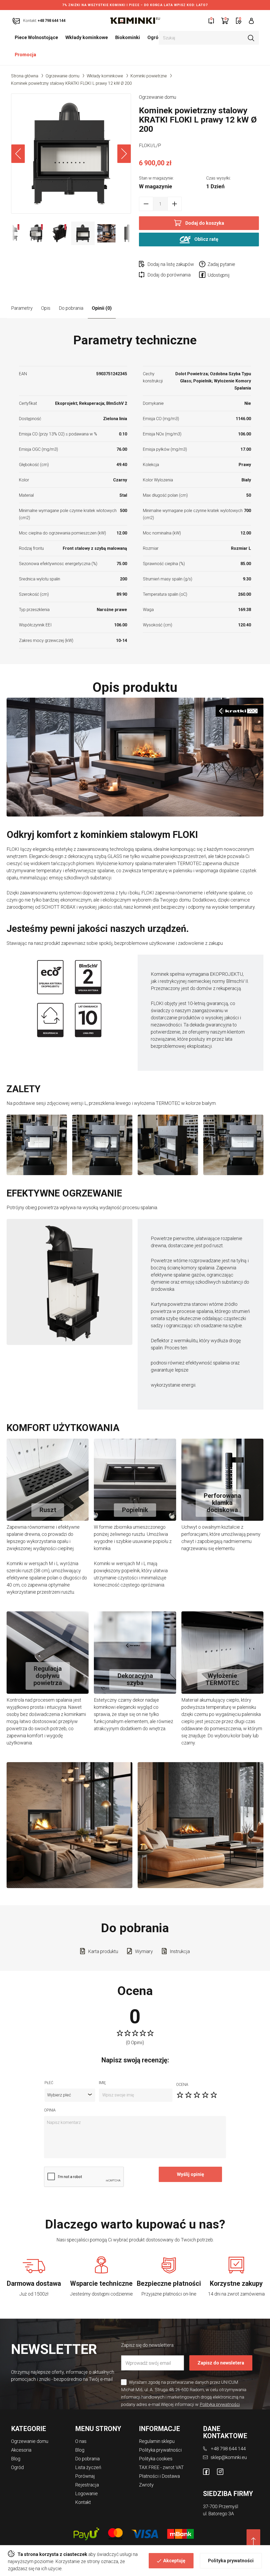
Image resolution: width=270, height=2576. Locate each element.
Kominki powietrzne (149, 76)
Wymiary (144, 1951)
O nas (81, 2441)
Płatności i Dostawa (159, 2476)
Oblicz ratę (206, 239)
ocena (182, 2085)
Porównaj (85, 2476)
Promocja (25, 55)
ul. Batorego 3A (218, 2514)
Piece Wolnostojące (36, 37)
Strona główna (25, 76)
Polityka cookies (156, 2459)
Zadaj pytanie (221, 264)
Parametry (22, 308)
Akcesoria (21, 2450)
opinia (50, 2110)
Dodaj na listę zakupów (171, 264)
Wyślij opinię (191, 2174)
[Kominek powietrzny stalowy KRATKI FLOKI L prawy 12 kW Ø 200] (71, 154)
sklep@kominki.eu (229, 2457)
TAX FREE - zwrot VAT (161, 2467)
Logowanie (86, 2493)
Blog (16, 2459)
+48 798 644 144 (228, 2449)
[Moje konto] (251, 20)
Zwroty (146, 2485)
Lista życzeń (88, 2467)
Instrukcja (180, 1951)
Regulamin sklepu (157, 2441)
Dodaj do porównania (169, 275)
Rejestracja (87, 2485)
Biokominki (128, 37)
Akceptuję (174, 2561)
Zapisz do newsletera (221, 2363)
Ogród (154, 37)
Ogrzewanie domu (62, 76)
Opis (46, 308)
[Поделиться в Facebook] (203, 276)
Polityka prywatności (231, 2561)
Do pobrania (71, 308)
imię (102, 2083)
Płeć (49, 2083)
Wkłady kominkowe (87, 37)
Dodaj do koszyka (205, 223)
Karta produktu (103, 1951)
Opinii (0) (102, 308)
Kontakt (83, 2502)
